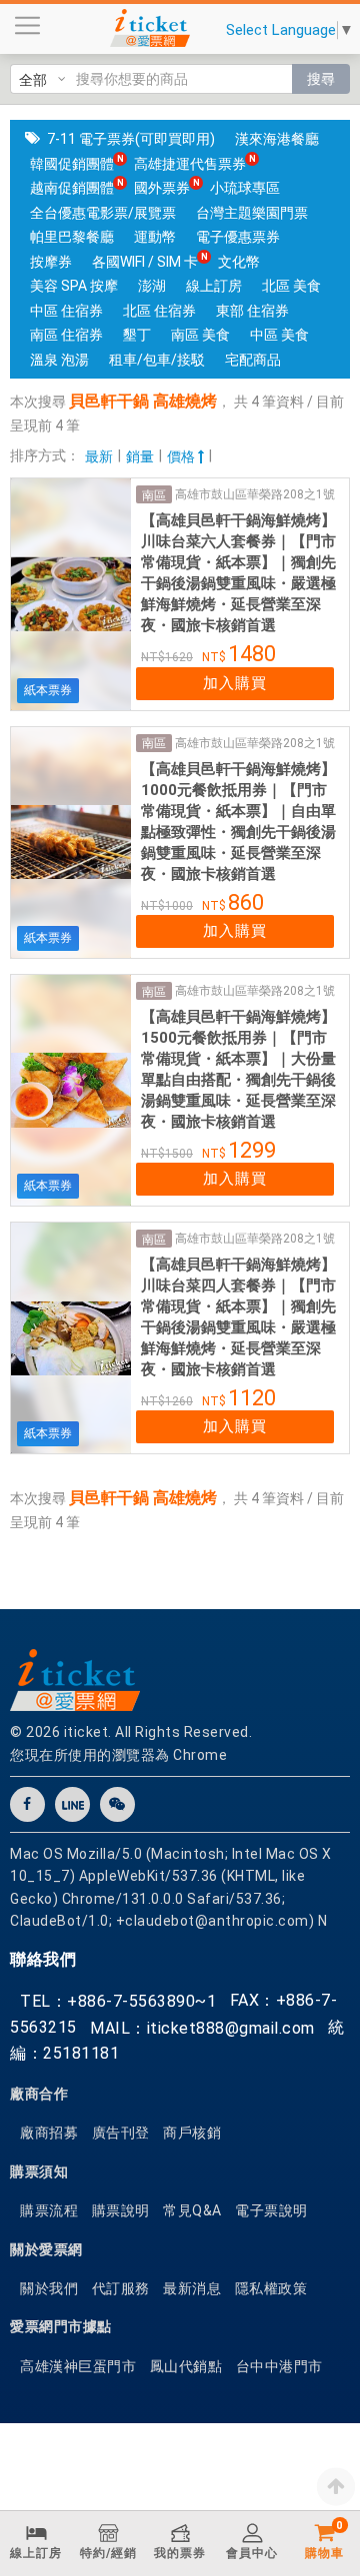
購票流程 (49, 2210)
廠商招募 (49, 2133)
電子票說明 (271, 2210)
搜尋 (321, 79)
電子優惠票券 (238, 237)
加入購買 (235, 683)
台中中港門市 (279, 2366)
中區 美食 (279, 335)
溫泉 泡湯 (59, 360)
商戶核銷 (192, 2133)
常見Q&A (192, 2210)
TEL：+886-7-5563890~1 (118, 2001)
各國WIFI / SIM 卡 (145, 262)
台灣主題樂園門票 (252, 213)
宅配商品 (253, 360)
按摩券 (51, 262)
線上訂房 (214, 286)
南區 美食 (200, 335)
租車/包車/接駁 (157, 360)
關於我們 (49, 2288)
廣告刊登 (121, 2133)
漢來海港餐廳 (277, 139)
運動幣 (155, 237)
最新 (99, 456)
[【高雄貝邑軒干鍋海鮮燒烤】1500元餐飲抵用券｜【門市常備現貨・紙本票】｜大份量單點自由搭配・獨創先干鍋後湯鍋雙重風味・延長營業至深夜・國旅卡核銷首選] (71, 1090)
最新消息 (192, 2288)
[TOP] (336, 2486)
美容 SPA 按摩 (74, 286)
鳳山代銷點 (186, 2366)
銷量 (140, 456)
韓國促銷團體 (72, 164)
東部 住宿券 (252, 311)
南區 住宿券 (66, 335)
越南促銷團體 (72, 188)
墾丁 (137, 335)
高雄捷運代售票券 (190, 164)
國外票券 (162, 188)
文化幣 (239, 262)
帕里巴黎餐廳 (72, 237)
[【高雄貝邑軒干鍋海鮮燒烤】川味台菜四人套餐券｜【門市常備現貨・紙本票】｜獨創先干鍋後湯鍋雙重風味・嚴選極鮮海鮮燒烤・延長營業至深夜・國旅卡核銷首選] (71, 1338)
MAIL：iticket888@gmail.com (202, 2028)
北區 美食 (291, 286)
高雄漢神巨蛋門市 (78, 2366)
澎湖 (152, 286)
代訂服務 (121, 2288)
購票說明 (121, 2210)
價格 (182, 456)
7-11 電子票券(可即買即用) (131, 139)
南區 (154, 495)
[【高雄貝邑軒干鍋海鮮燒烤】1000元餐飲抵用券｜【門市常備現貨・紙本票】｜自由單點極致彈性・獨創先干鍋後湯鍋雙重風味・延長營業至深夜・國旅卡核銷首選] (71, 843)
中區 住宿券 (66, 311)
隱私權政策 (271, 2288)
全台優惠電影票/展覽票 (103, 213)
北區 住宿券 (159, 311)
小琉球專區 (245, 188)
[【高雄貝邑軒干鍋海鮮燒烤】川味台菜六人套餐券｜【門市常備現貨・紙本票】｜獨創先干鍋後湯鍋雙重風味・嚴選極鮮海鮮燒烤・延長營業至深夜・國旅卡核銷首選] (71, 594)
